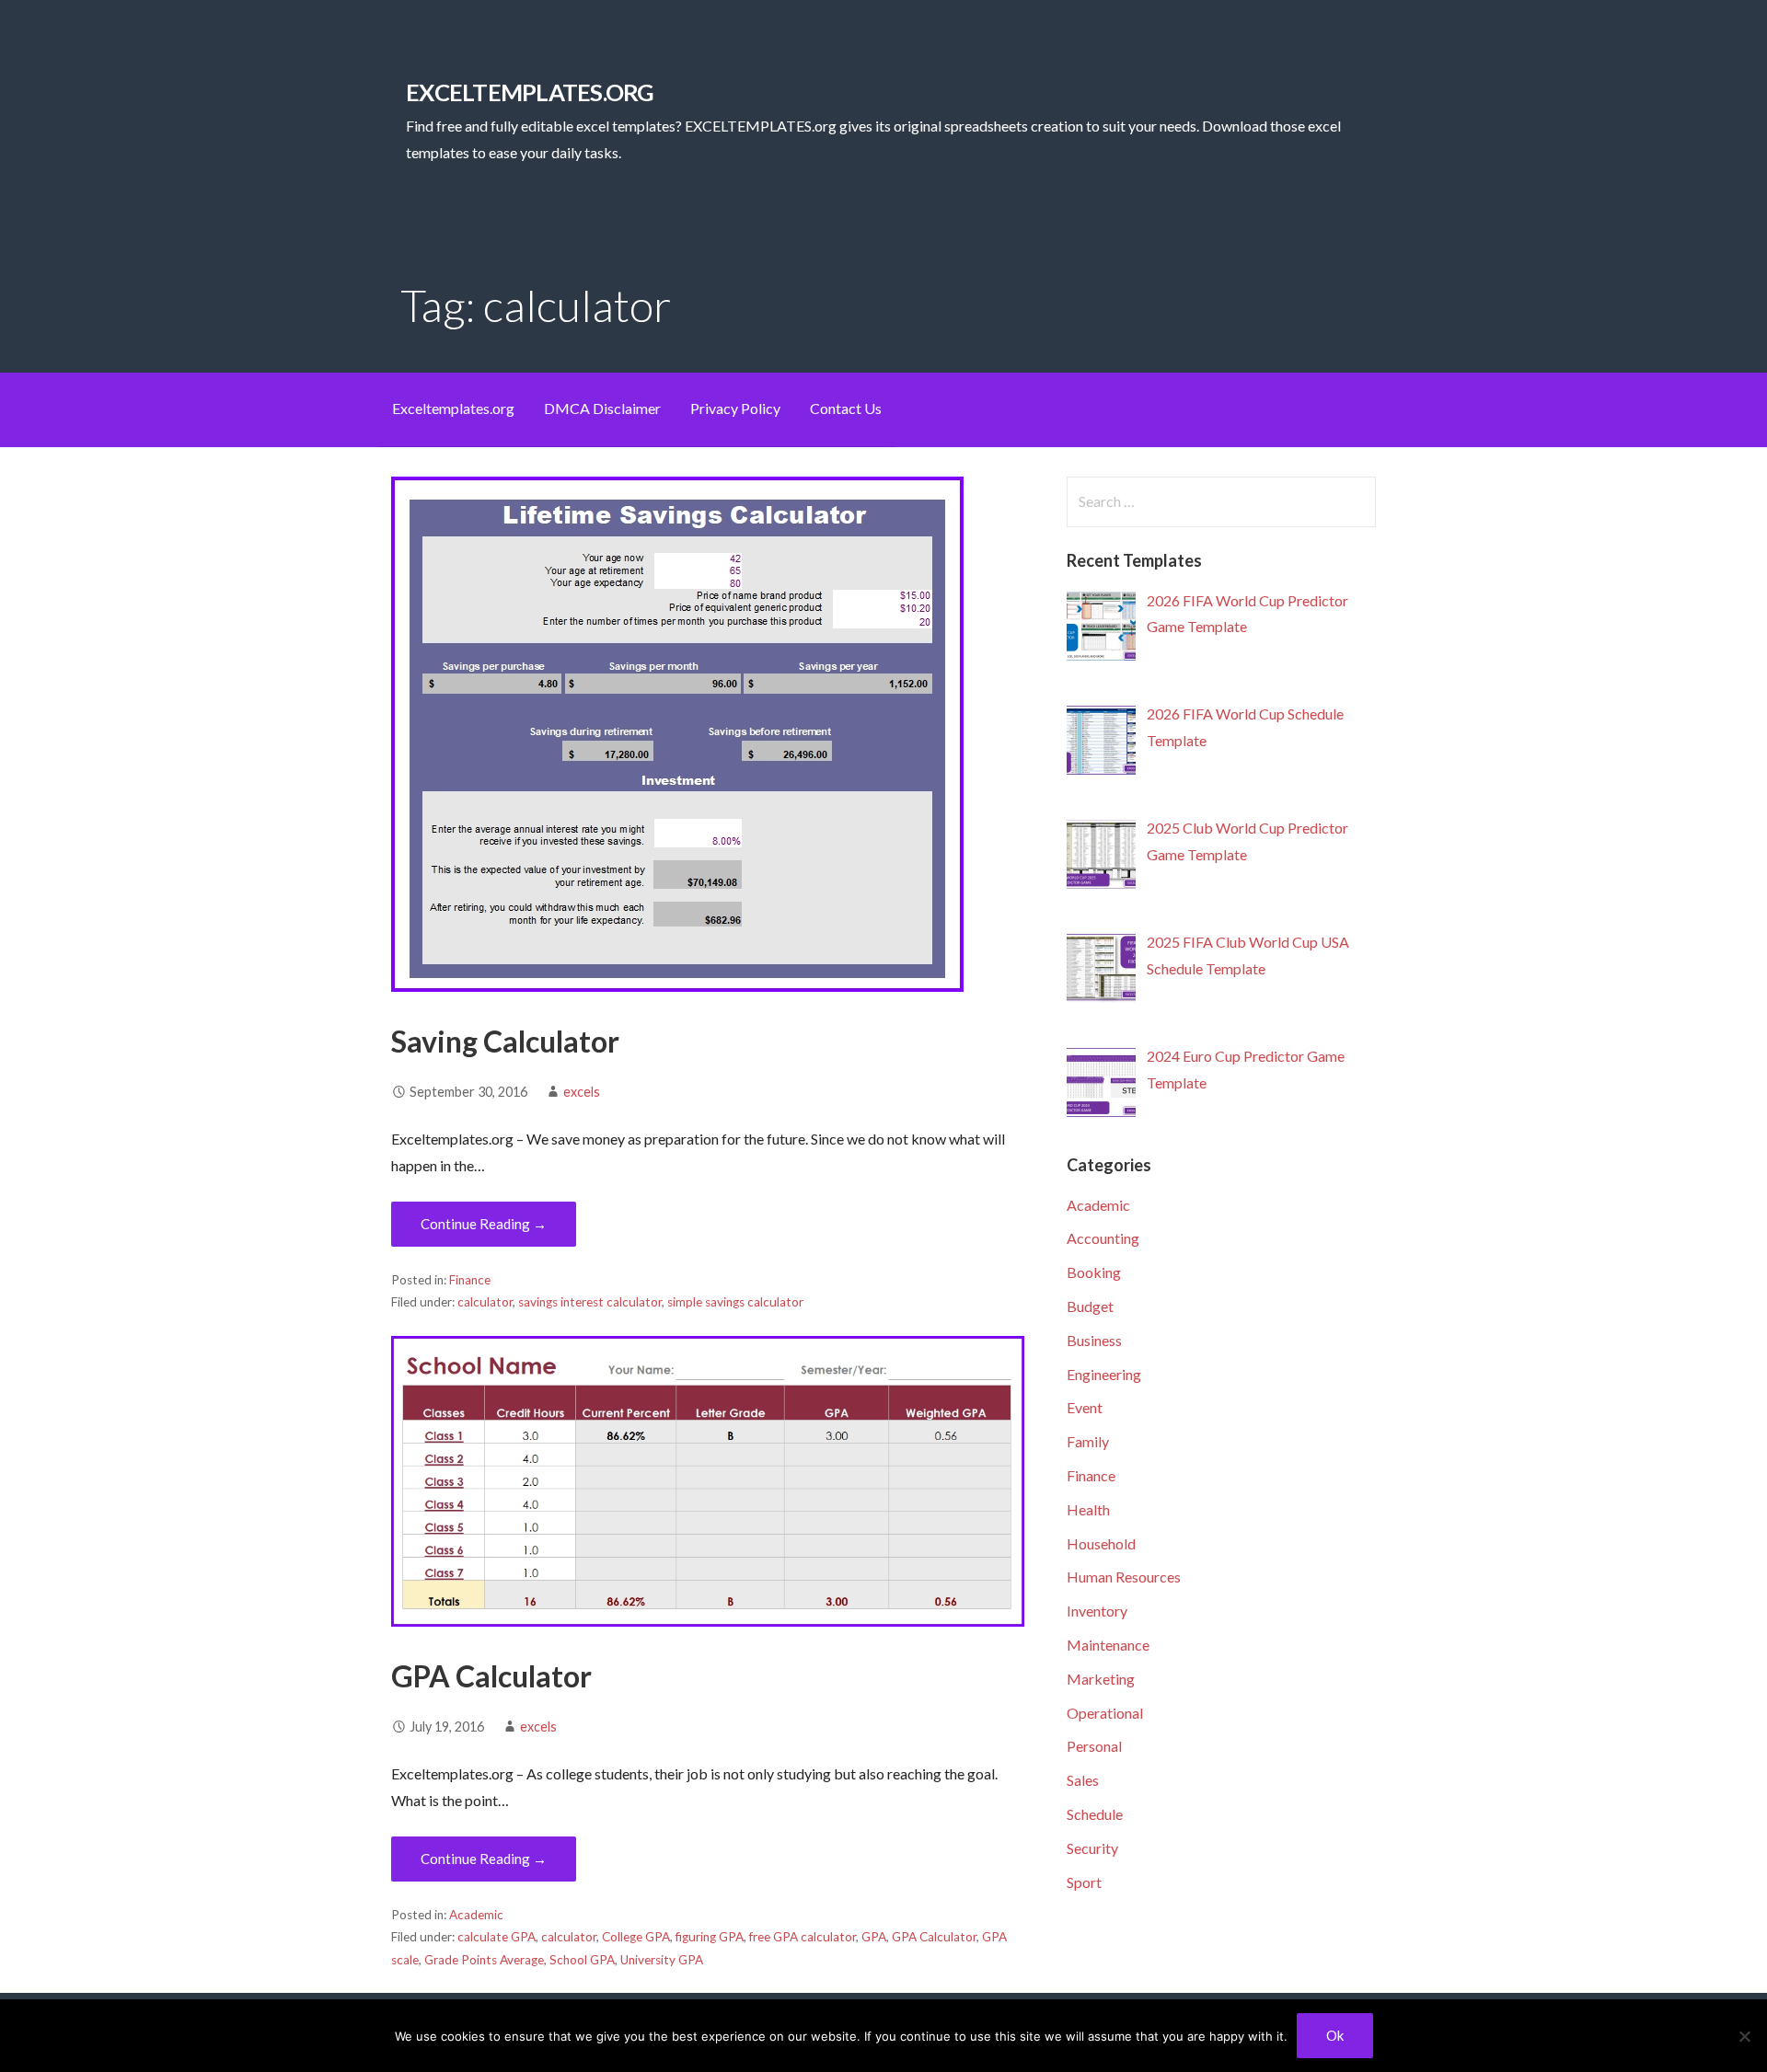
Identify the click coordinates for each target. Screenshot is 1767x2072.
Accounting (1103, 1238)
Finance (470, 1280)
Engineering (1104, 1374)
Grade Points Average (484, 1960)
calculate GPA (497, 1937)
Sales (1083, 1780)
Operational (1105, 1713)
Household (1101, 1543)
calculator (485, 1302)
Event (1085, 1407)
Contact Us (846, 408)
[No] (1744, 2036)
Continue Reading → (484, 1224)
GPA (874, 1937)
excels (582, 1092)
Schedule (1095, 1814)
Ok (1335, 2035)
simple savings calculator (735, 1302)
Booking (1094, 1272)
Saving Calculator (505, 1041)
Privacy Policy (735, 408)
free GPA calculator (803, 1937)
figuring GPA (710, 1937)
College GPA (636, 1937)
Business (1094, 1340)
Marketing (1101, 1679)
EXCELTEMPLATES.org (530, 92)
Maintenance (1108, 1645)
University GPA (662, 1960)
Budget (1090, 1306)
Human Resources (1124, 1577)
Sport (1084, 1882)
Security (1092, 1848)
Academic (476, 1915)
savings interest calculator (590, 1302)
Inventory (1097, 1611)
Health (1088, 1509)
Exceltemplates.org (453, 408)
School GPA (582, 1960)
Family (1088, 1441)
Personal (1094, 1746)
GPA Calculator (491, 1676)
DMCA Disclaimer (602, 408)
